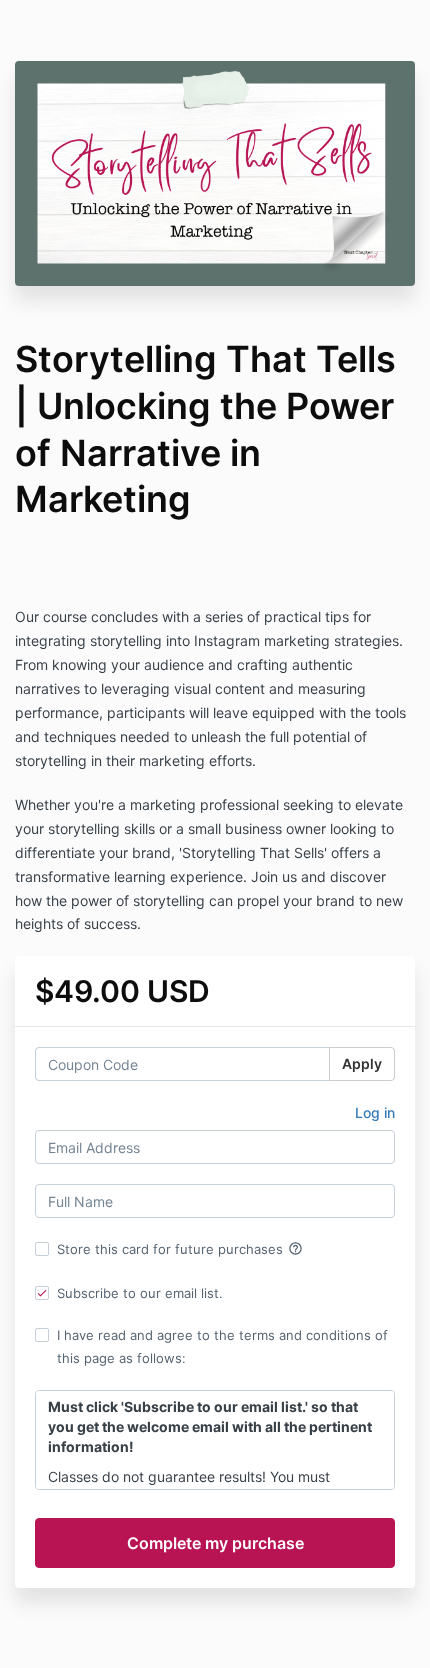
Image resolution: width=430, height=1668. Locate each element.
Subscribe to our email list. (140, 1293)
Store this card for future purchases (180, 1249)
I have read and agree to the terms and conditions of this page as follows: (222, 1346)
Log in (375, 1112)
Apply (362, 1063)
